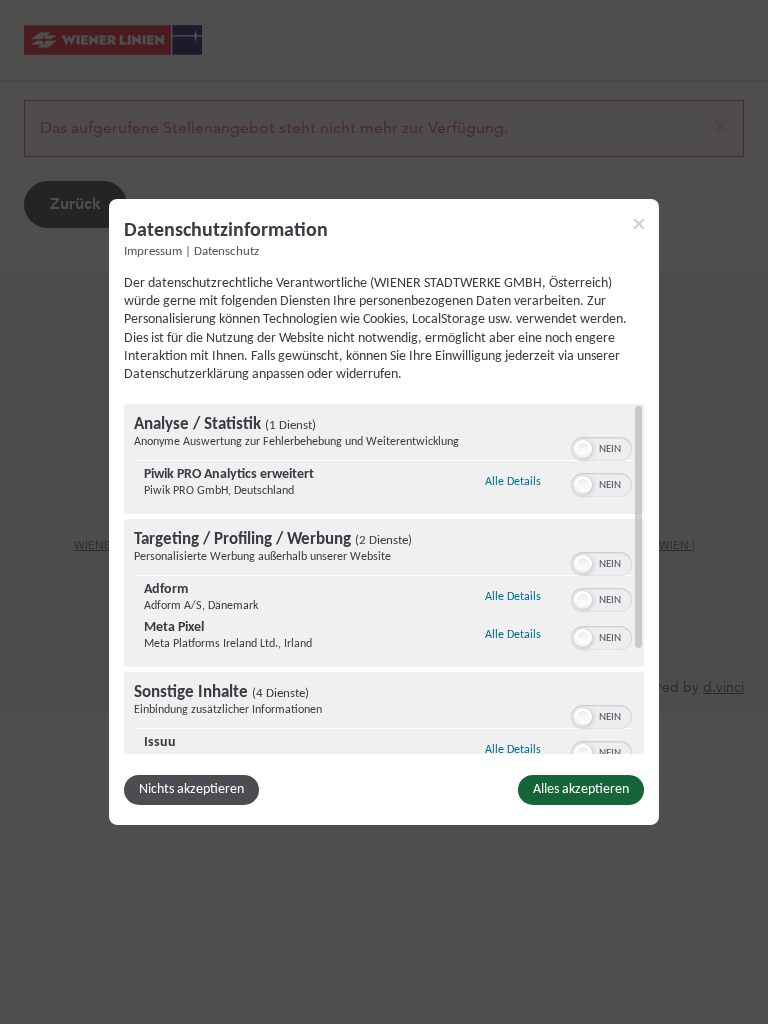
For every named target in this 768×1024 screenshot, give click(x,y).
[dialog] (384, 512)
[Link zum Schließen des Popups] (639, 224)
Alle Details (513, 481)
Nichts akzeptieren (191, 789)
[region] (384, 579)
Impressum (153, 252)
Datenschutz (226, 252)
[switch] (601, 447)
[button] (583, 449)
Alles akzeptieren (581, 789)
